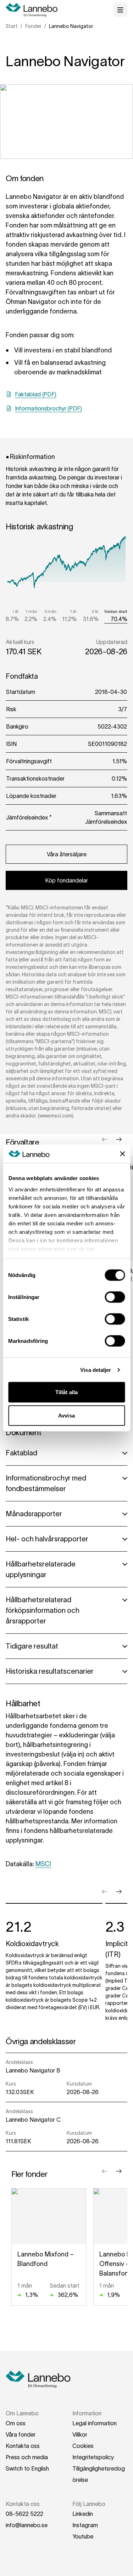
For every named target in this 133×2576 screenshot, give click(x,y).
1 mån (31, 611)
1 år (73, 611)
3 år (95, 611)
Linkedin (83, 2514)
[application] (66, 566)
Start (12, 26)
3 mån (50, 611)
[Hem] (34, 10)
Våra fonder (21, 2434)
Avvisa (66, 1415)
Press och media (27, 2457)
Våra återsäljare (67, 854)
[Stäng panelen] (122, 1154)
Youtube (83, 2536)
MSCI (43, 1864)
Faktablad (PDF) (36, 394)
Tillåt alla (66, 1392)
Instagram (85, 2525)
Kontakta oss (23, 2446)
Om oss (16, 2423)
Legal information (95, 2423)
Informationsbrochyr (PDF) (48, 408)
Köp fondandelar (66, 880)
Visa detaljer (96, 1370)
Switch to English (27, 2468)
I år (16, 611)
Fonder (33, 26)
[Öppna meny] (120, 10)
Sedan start (116, 611)
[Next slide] (119, 1139)
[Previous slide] (105, 1139)
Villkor (80, 2434)
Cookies (83, 2446)
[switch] (115, 1297)
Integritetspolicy (93, 2457)
